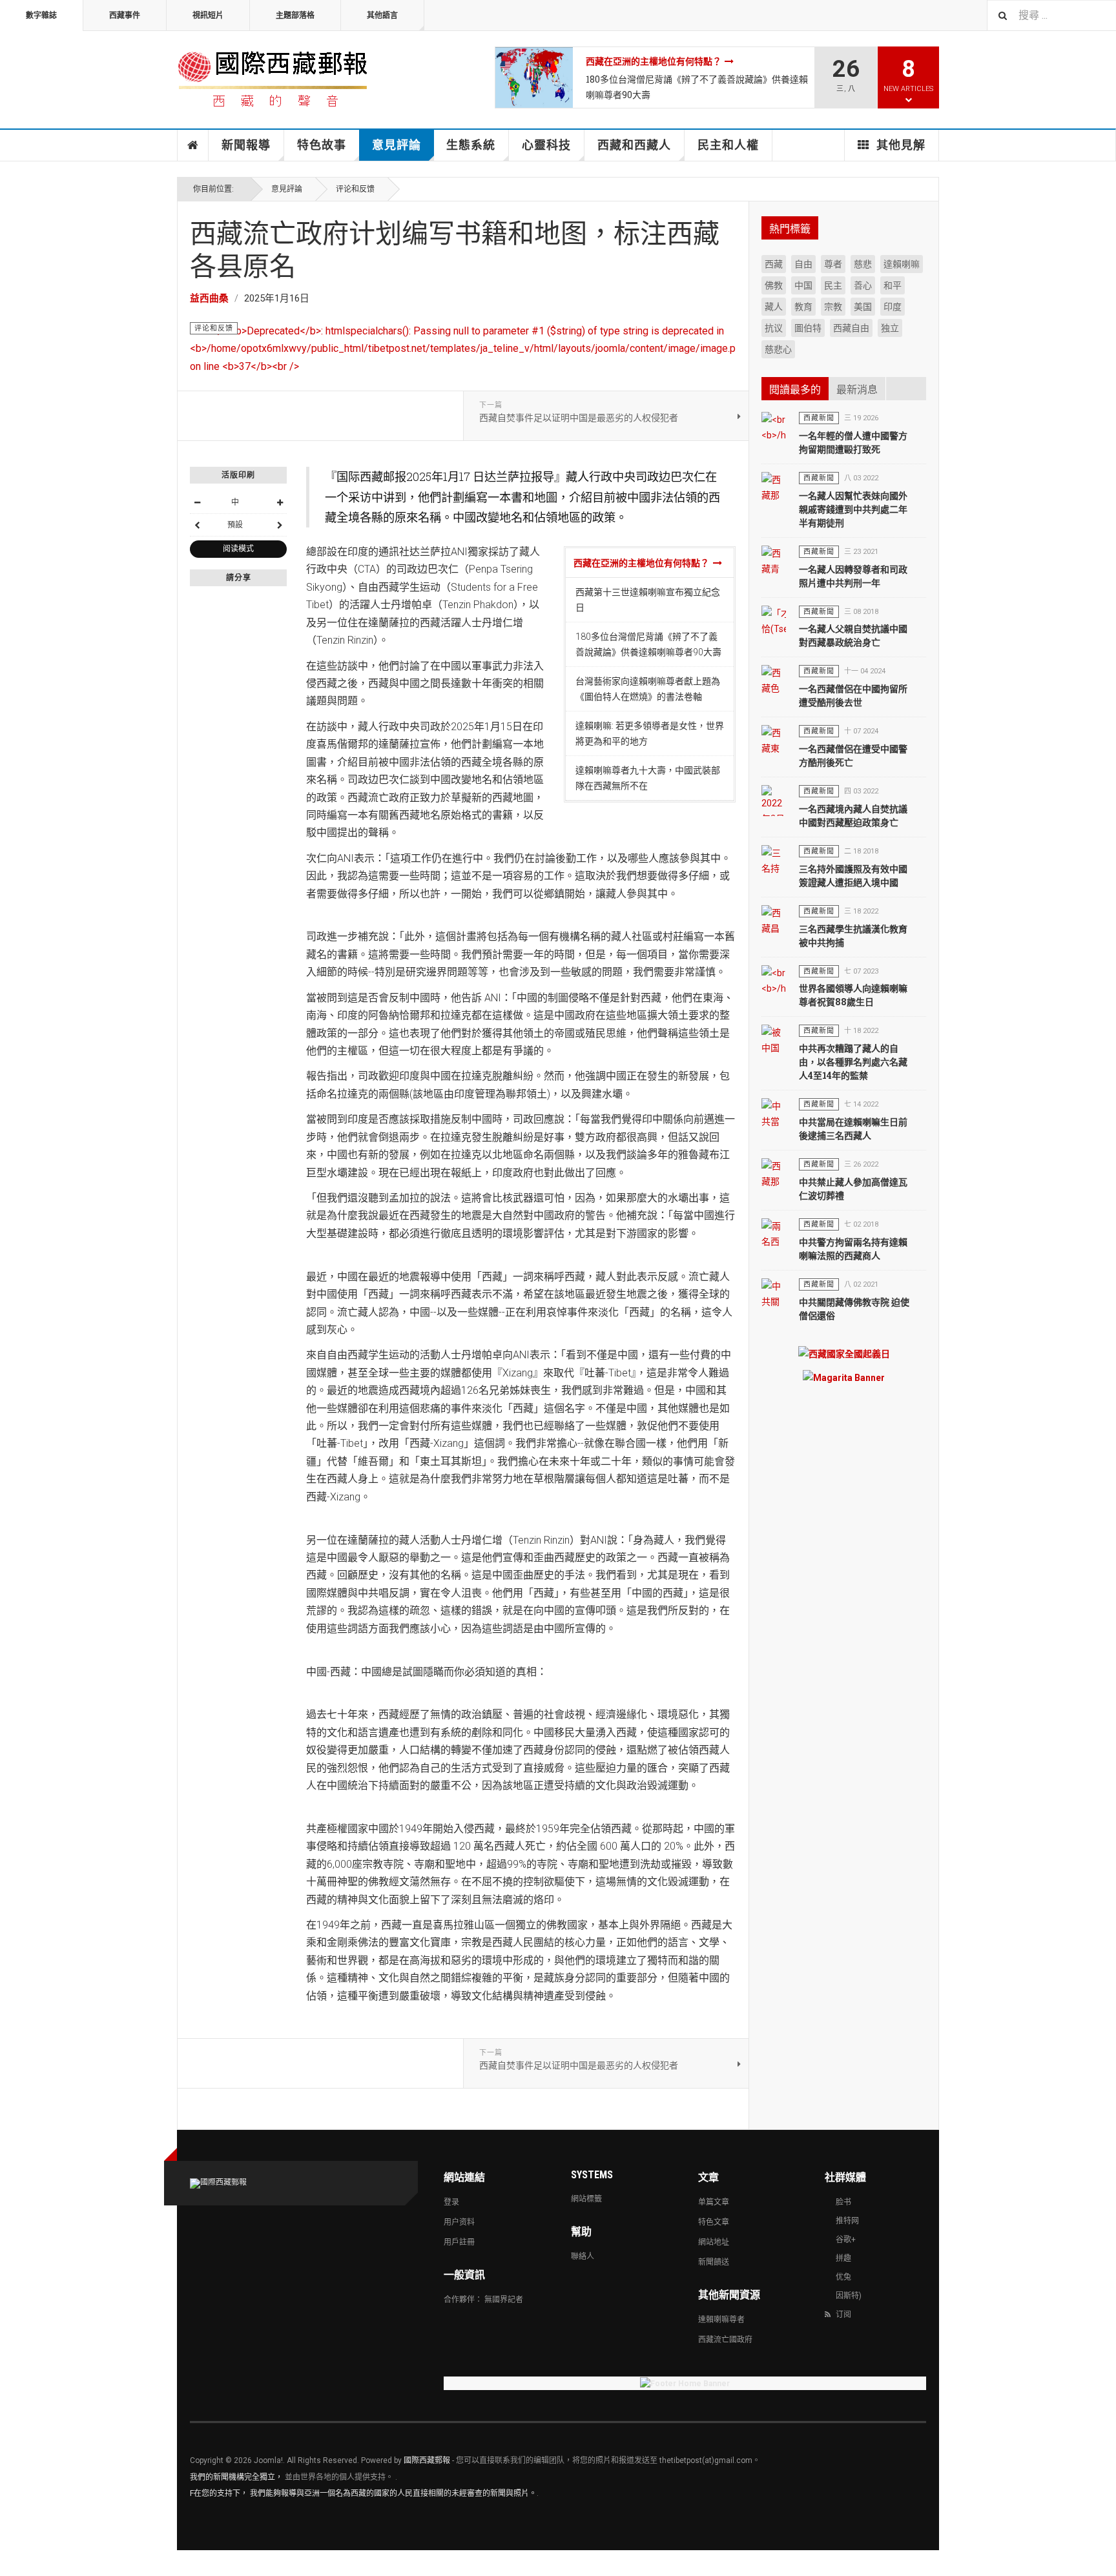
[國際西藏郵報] (273, 77)
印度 (893, 307)
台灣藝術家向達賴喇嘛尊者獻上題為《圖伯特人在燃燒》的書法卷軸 (648, 689)
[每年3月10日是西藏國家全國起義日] (844, 1354)
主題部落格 (295, 15)
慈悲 (863, 264)
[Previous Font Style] (197, 525)
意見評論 (397, 145)
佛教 (774, 285)
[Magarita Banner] (844, 1377)
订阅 (843, 2315)
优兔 (843, 2277)
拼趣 (843, 2258)
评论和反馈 (355, 189)
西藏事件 (125, 15)
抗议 (774, 328)
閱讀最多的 (795, 390)
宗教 (833, 307)
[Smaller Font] (197, 502)
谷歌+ (846, 2240)
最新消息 (857, 390)
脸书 (843, 2202)
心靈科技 (546, 145)
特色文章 (714, 2222)
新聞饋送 (714, 2262)
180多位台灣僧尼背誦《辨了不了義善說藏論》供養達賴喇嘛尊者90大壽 (697, 87)
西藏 (774, 264)
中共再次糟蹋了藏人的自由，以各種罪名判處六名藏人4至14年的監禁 (853, 1062)
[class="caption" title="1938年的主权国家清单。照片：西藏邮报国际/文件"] (534, 77)
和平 (893, 285)
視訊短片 (208, 15)
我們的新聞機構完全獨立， (236, 2477)
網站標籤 (586, 2199)
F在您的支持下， (219, 2493)
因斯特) (849, 2296)
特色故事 (322, 145)
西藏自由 (851, 328)
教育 (803, 307)
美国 (863, 307)
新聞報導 (246, 145)
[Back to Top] (13, 2563)
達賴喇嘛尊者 (721, 2320)
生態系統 (471, 145)
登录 (451, 2202)
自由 (803, 264)
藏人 (774, 307)
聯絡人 (583, 2256)
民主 (833, 285)
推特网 (847, 2221)
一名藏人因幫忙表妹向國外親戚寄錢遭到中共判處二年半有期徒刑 (853, 509)
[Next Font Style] (280, 525)
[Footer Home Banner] (685, 2383)
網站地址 (714, 2242)
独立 (890, 328)
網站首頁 (193, 145)
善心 (863, 285)
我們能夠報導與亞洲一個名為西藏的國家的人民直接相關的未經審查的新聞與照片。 (393, 2493)
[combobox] (1051, 15)
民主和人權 (728, 145)
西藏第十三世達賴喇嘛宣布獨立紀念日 (648, 600)
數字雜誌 (41, 15)
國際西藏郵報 (427, 2460)
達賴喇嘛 (902, 264)
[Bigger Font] (280, 502)
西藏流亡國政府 (725, 2340)
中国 (803, 285)
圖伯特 (808, 328)
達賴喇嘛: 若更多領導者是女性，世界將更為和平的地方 (650, 733)
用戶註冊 (459, 2242)
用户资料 (459, 2222)
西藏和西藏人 (634, 145)
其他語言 (382, 15)
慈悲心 (778, 349)
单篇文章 (714, 2202)
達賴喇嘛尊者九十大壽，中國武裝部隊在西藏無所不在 (648, 778)
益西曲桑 (209, 298)
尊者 (833, 264)
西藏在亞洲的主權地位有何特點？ (654, 61)
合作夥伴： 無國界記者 (483, 2300)
